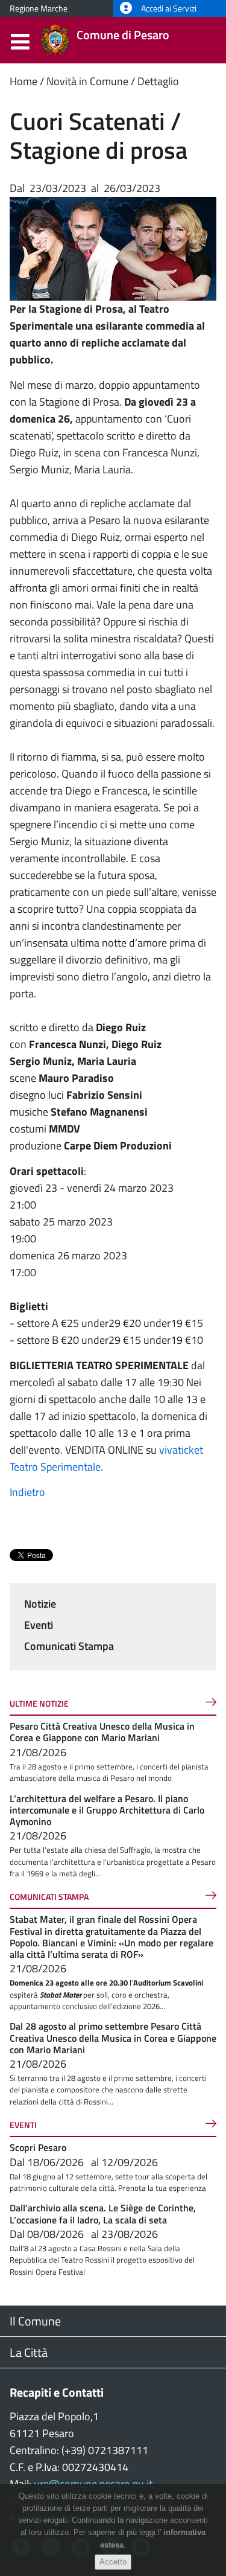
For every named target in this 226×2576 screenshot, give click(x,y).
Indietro (27, 1492)
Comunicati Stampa (69, 1646)
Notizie (40, 1604)
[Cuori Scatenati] (113, 248)
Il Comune (35, 2321)
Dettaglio (158, 81)
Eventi (39, 1625)
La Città (29, 2352)
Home (24, 81)
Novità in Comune (87, 81)
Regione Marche (39, 8)
